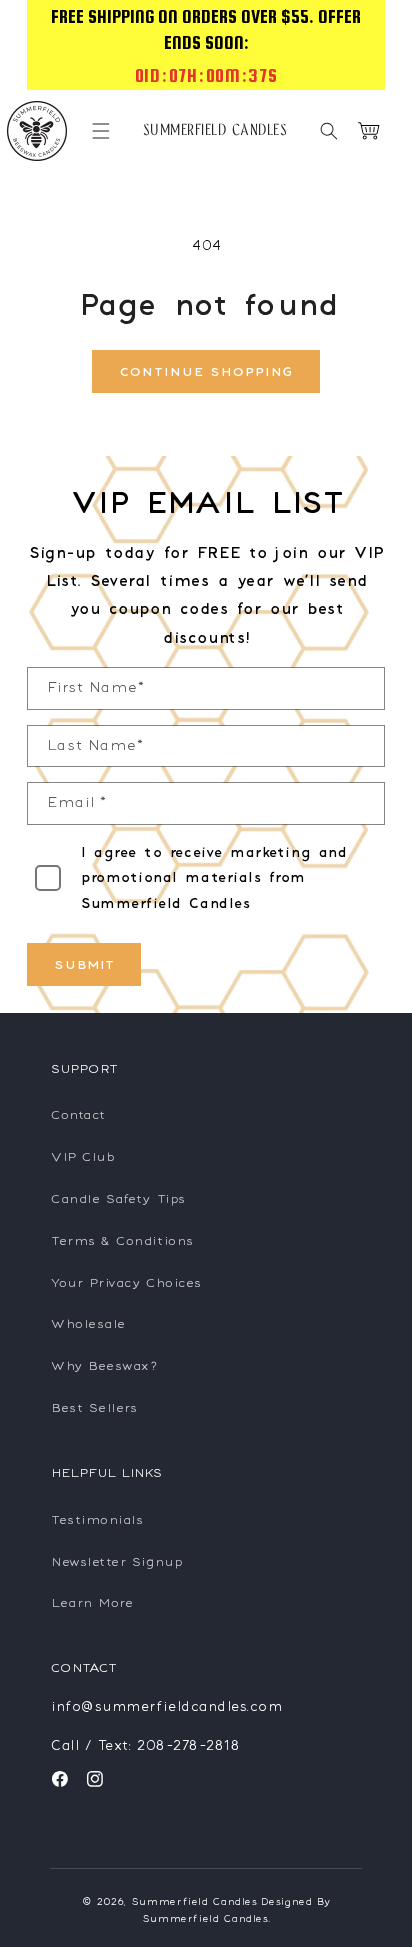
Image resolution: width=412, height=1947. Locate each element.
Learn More (91, 1602)
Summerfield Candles (194, 1901)
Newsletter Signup (115, 1561)
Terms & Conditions (121, 1240)
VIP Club (81, 1156)
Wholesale (87, 1323)
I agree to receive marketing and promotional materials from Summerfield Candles (213, 877)
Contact (77, 1114)
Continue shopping (205, 371)
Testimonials (96, 1519)
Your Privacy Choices (125, 1282)
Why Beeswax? (103, 1365)
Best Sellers (93, 1407)
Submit (84, 964)
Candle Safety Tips (117, 1198)
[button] (101, 131)
